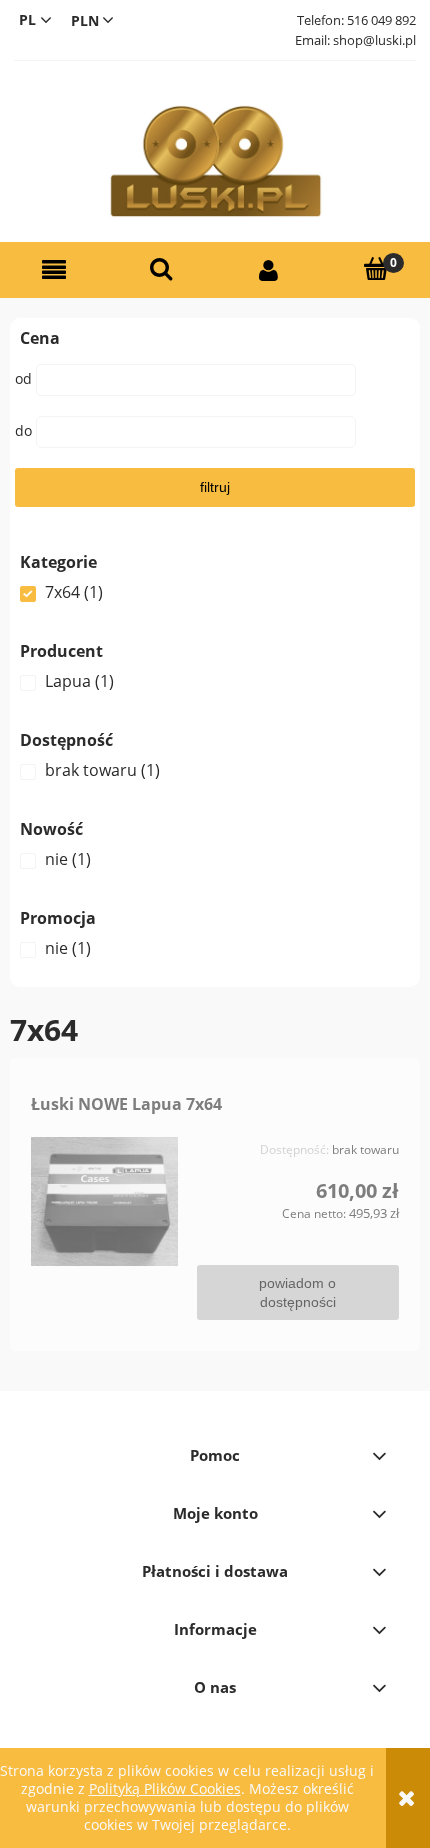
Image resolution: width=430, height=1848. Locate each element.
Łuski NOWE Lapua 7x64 (126, 1104)
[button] (54, 270)
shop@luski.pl (374, 40)
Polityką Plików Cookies (165, 1788)
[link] (215, 592)
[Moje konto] (269, 270)
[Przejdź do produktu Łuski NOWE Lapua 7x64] (104, 1202)
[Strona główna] (215, 162)
